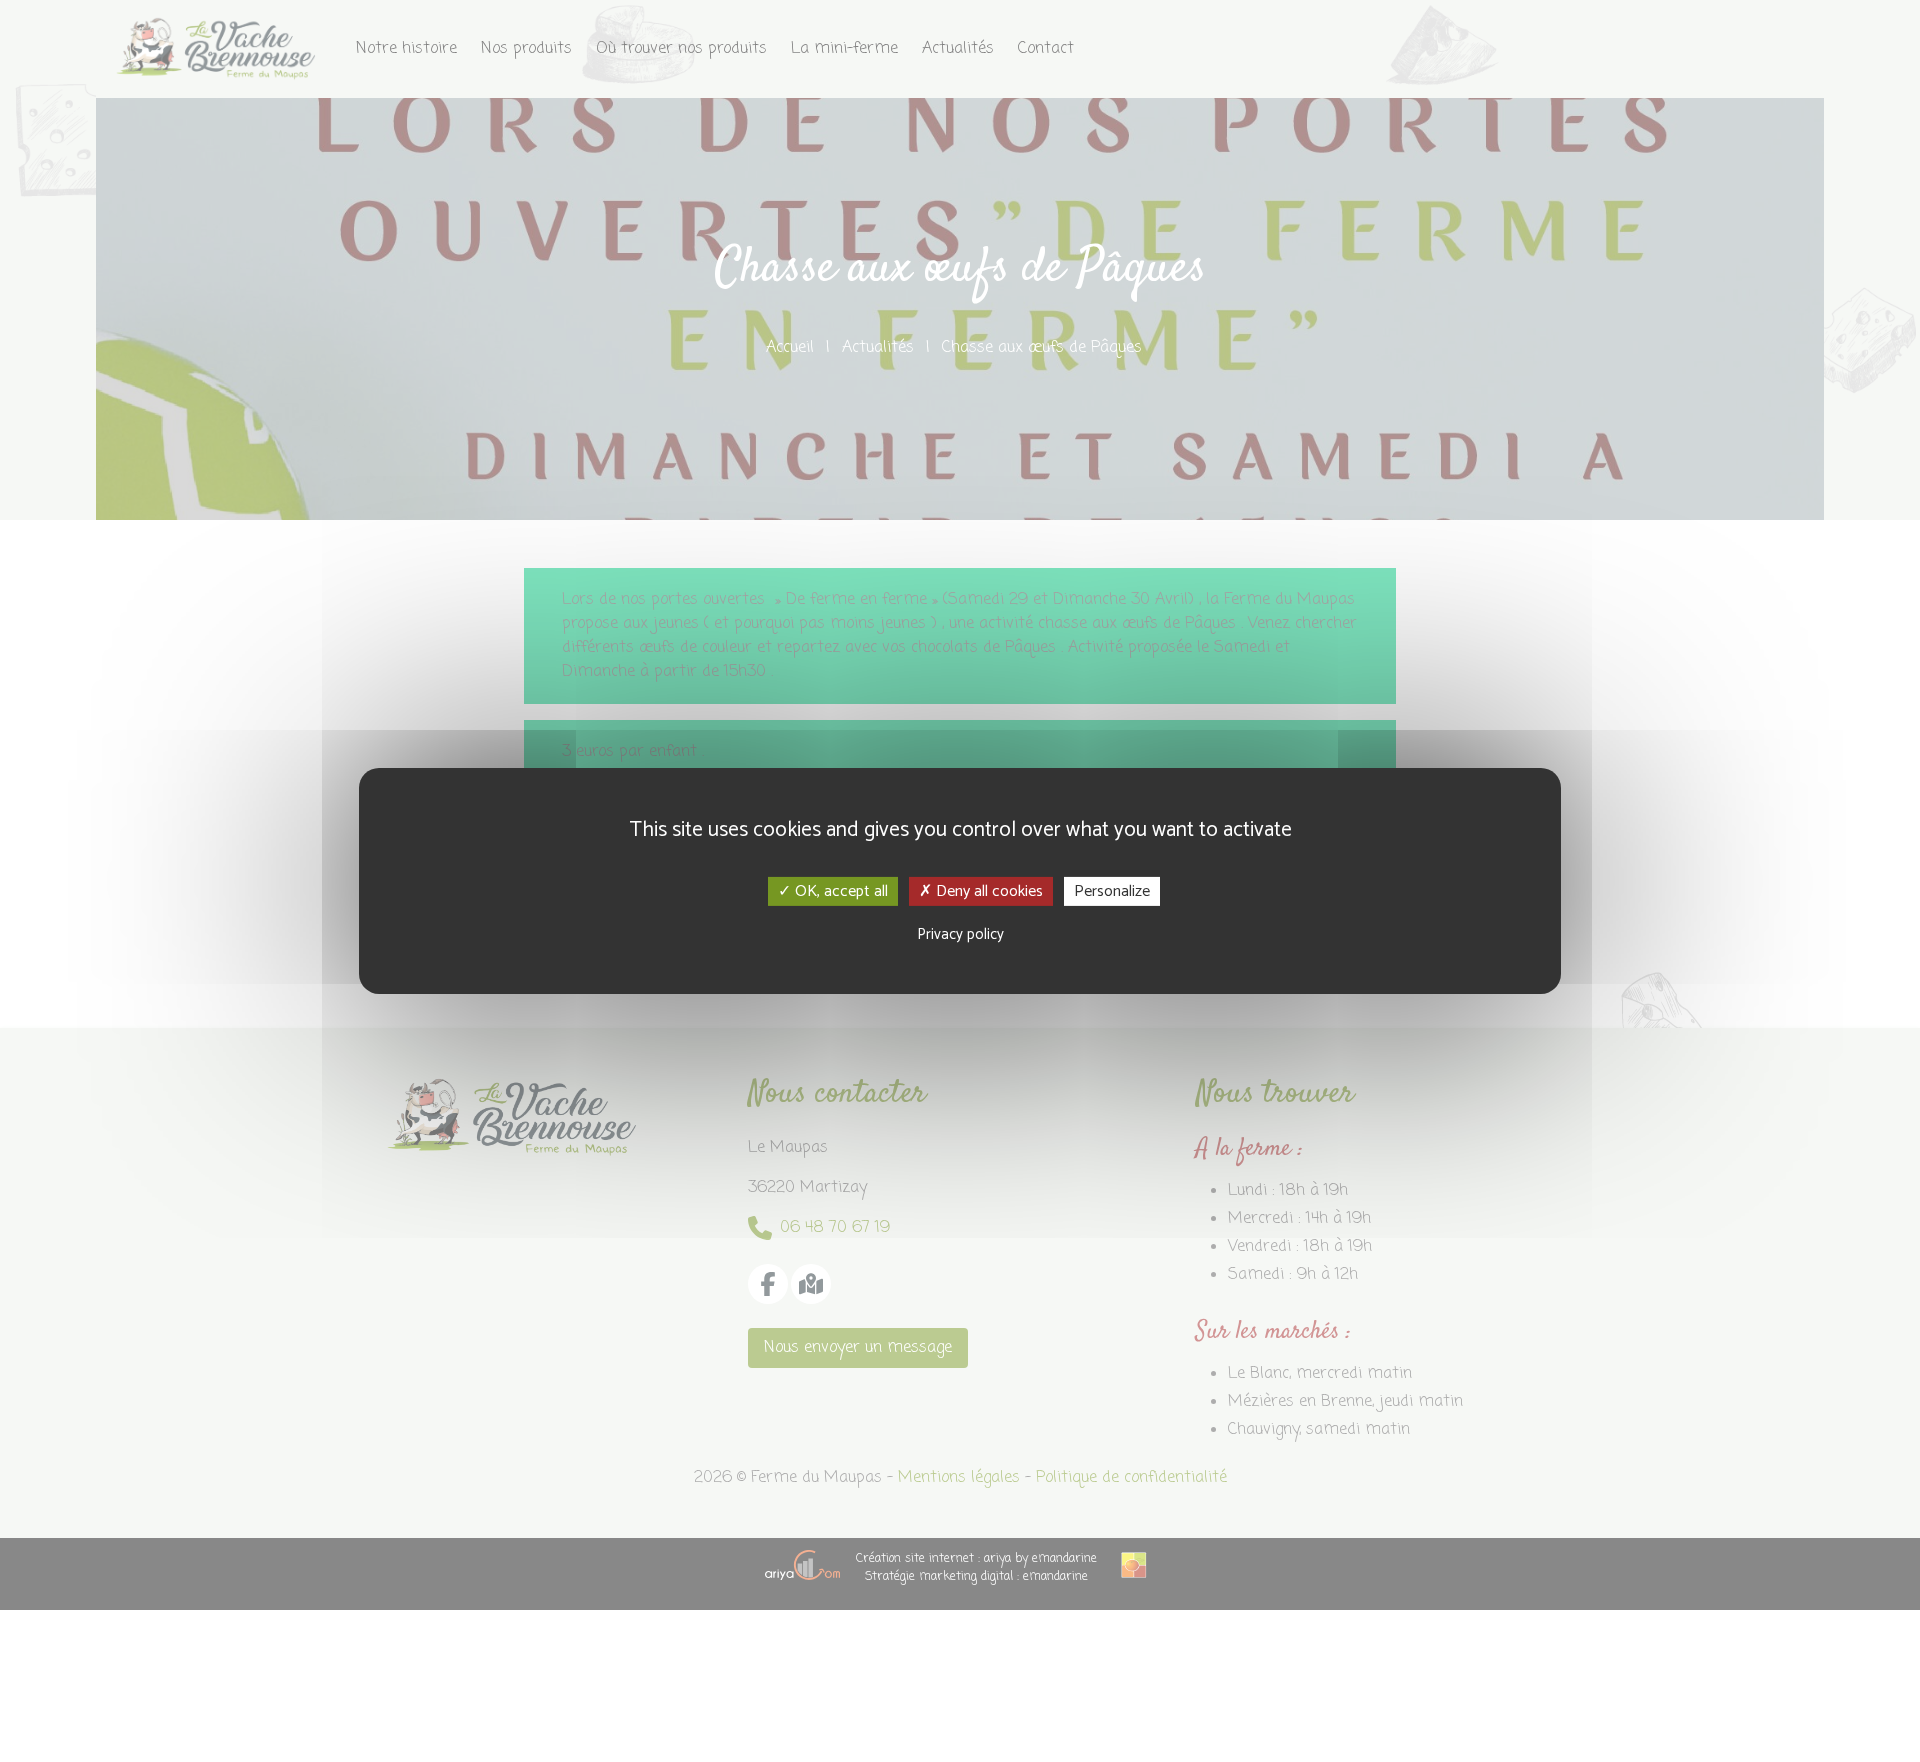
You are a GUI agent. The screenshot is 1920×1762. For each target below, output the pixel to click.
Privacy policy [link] (960, 934)
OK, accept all (839, 891)
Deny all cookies (987, 891)
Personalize (1112, 891)
